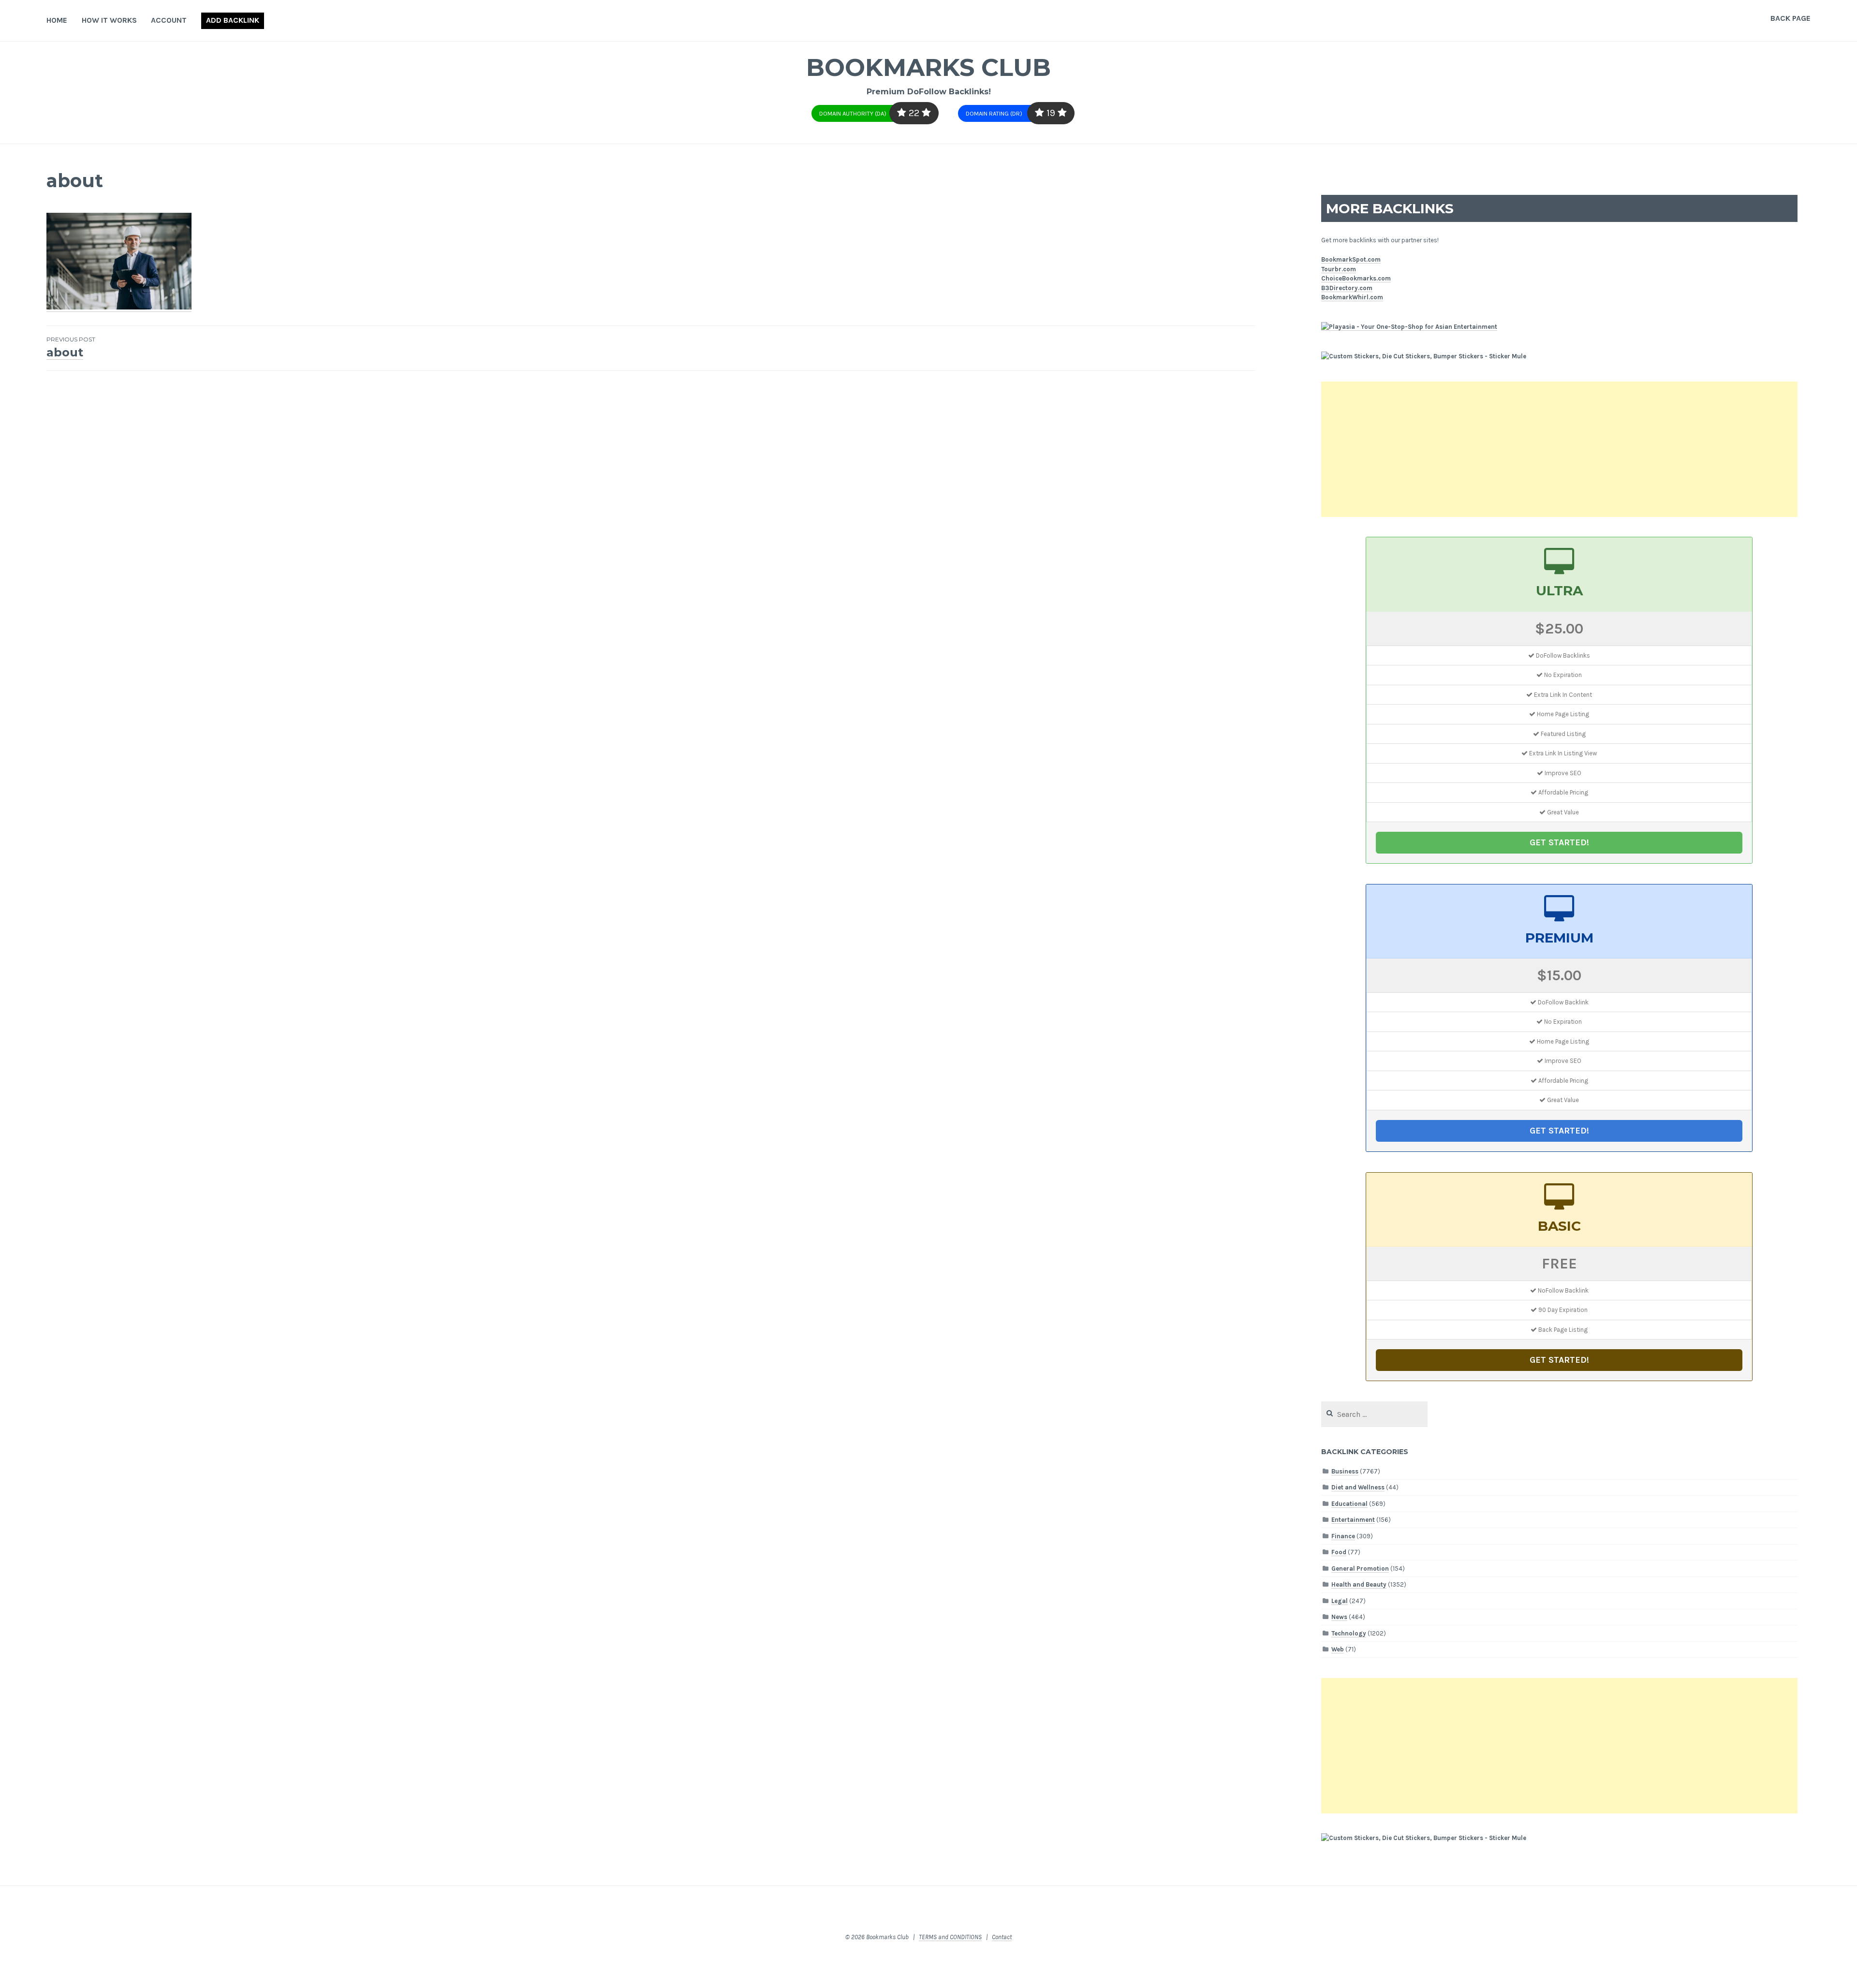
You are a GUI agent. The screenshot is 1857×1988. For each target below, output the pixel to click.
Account (169, 20)
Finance (1343, 1536)
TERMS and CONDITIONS (950, 1937)
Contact (1002, 1937)
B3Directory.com (1347, 288)
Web (1338, 1649)
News (1339, 1617)
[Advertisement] (1559, 449)
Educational (1349, 1504)
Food (1339, 1552)
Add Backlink (233, 20)
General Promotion (1360, 1568)
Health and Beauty (1359, 1584)
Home (57, 20)
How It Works (109, 20)
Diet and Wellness (1358, 1487)
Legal (1340, 1601)
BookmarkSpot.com (1351, 259)
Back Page (1791, 18)
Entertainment (1353, 1520)
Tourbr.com (1339, 269)
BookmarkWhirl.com (1352, 297)
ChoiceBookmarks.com (1356, 278)
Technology (1349, 1633)
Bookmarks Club (928, 67)
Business (1345, 1471)
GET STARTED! (1559, 842)
